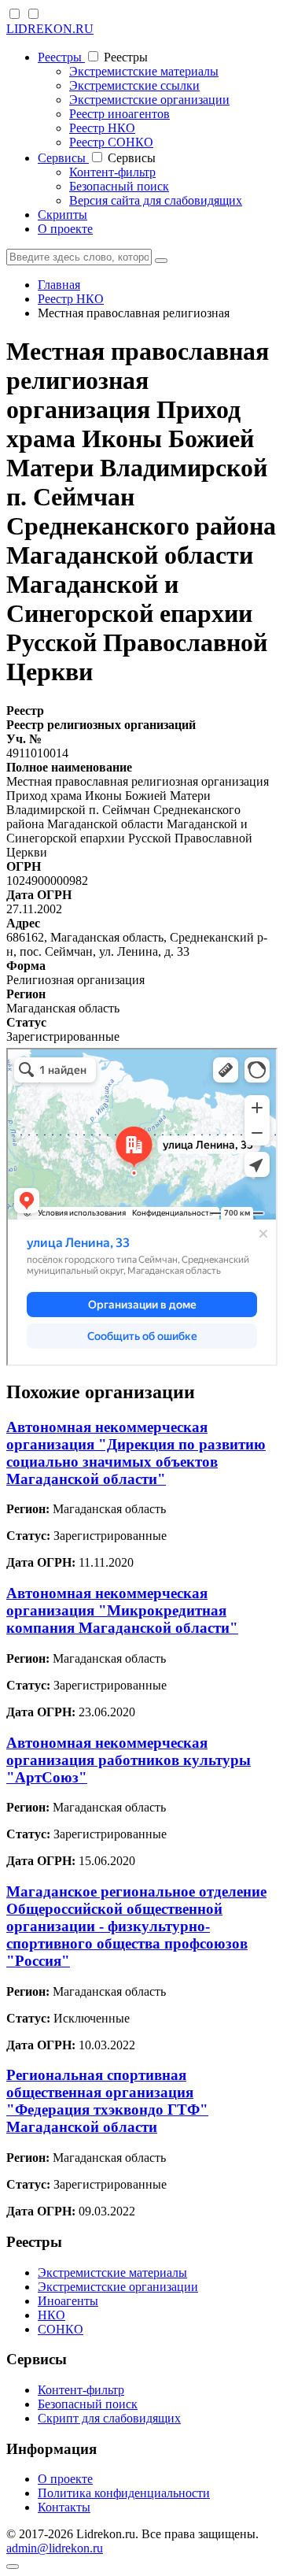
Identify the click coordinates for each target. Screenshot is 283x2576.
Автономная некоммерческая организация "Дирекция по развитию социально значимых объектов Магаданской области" (136, 1453)
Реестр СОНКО (111, 142)
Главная (59, 285)
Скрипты (62, 215)
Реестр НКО (102, 128)
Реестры (61, 57)
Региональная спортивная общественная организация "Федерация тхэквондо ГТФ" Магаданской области (107, 2101)
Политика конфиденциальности (124, 2493)
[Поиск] (161, 261)
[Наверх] (13, 2567)
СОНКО (61, 2329)
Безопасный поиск (119, 186)
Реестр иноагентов (119, 114)
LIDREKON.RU (50, 29)
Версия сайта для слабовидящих (156, 200)
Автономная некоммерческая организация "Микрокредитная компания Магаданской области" (122, 1610)
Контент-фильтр (112, 172)
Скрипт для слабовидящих (109, 2418)
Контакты (64, 2507)
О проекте (65, 229)
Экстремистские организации (149, 100)
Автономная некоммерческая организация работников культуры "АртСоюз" (129, 1760)
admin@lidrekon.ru (55, 2548)
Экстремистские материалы (144, 71)
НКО (51, 2315)
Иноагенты (68, 2301)
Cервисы (63, 158)
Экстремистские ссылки (134, 85)
